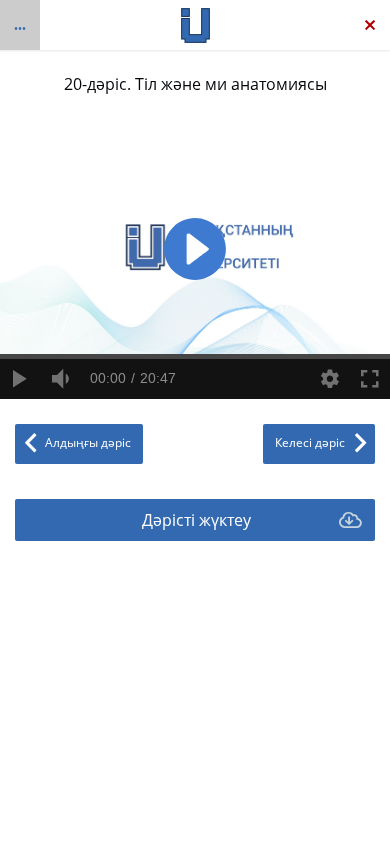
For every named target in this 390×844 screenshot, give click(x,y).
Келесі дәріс (310, 442)
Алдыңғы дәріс (88, 442)
